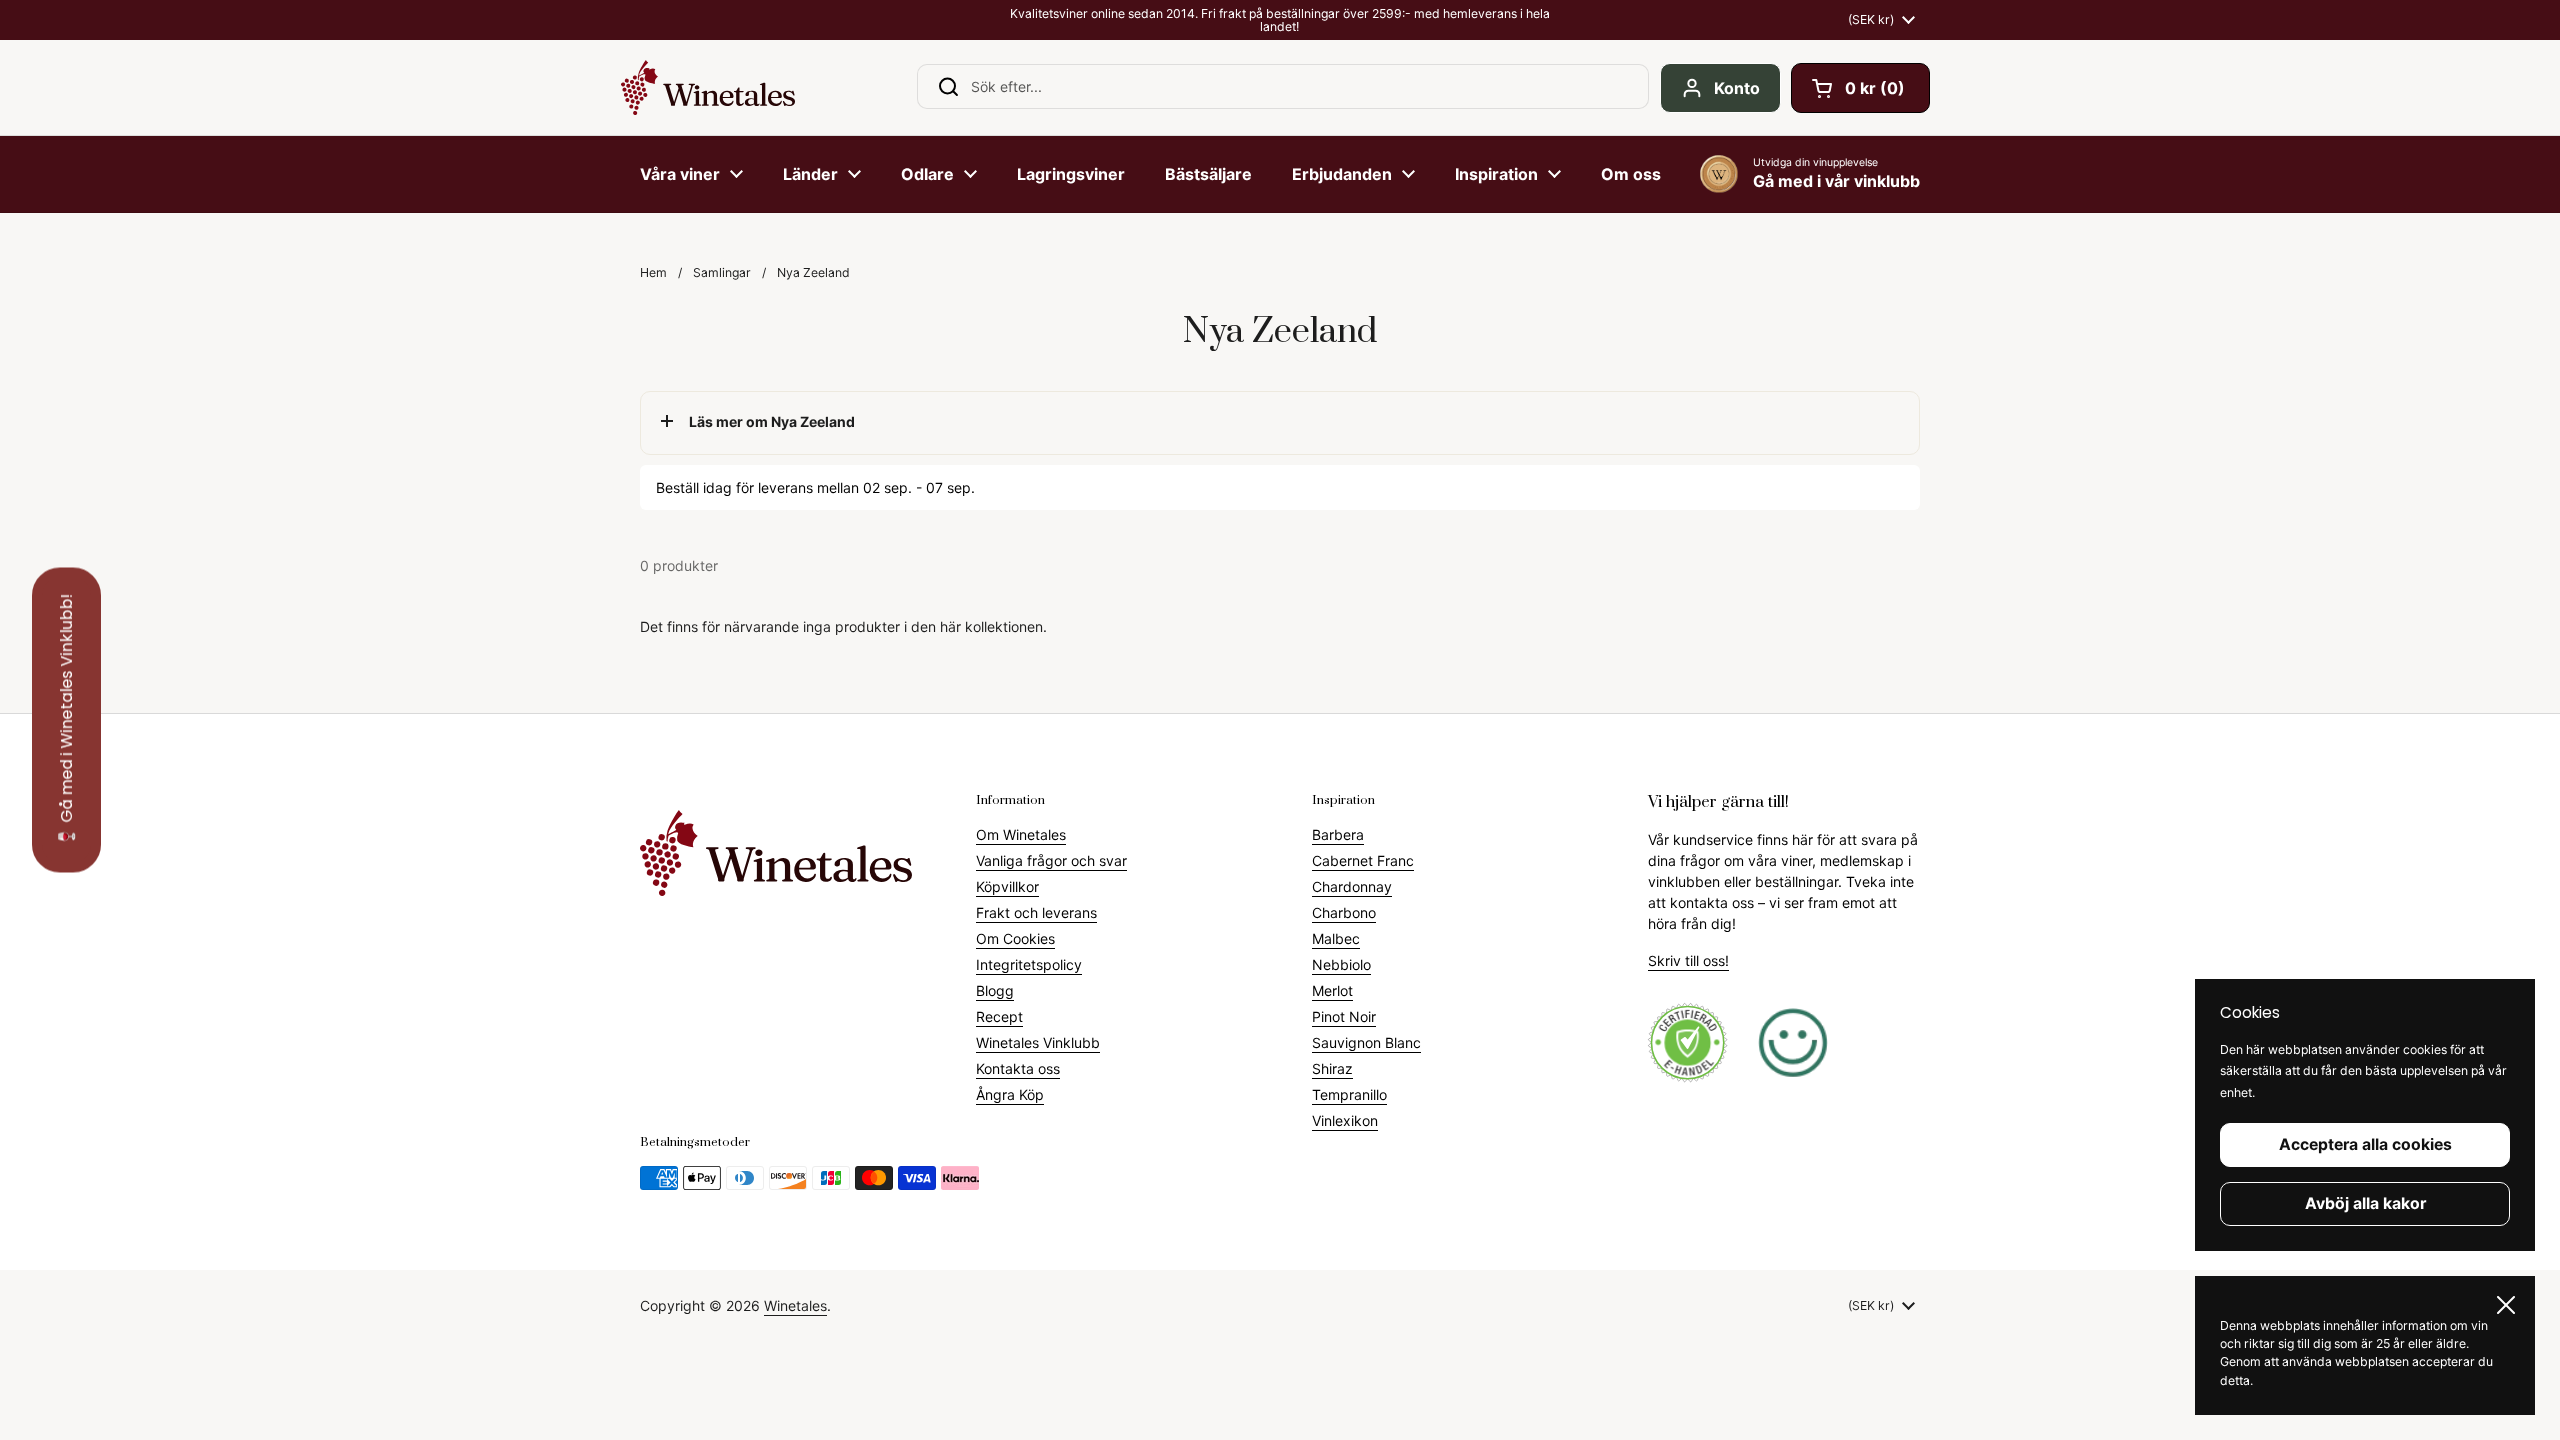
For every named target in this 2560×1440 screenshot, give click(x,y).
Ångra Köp (1010, 1094)
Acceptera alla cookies (2365, 1144)
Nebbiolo (1341, 964)
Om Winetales (1021, 834)
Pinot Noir (1344, 1016)
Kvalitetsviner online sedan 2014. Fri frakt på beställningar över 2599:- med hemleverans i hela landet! (1280, 20)
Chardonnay (1352, 886)
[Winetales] (708, 87)
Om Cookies (1015, 938)
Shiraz (1332, 1068)
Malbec (1336, 938)
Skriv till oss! (1688, 960)
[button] (1860, 88)
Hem (653, 272)
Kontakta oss (1018, 1068)
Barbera (1338, 834)
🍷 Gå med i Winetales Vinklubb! (66, 720)
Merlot (1332, 990)
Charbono (1344, 912)
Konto (1737, 88)
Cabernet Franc (1363, 860)
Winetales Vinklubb (1038, 1042)
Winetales (795, 1305)
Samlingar (722, 272)
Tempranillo (1349, 1094)
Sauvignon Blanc (1366, 1042)
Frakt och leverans (1036, 912)
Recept (999, 1016)
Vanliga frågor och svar (1051, 860)
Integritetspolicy (1029, 964)
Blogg (995, 990)
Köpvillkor (1007, 886)
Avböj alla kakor (2365, 1203)
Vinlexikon (1345, 1120)
